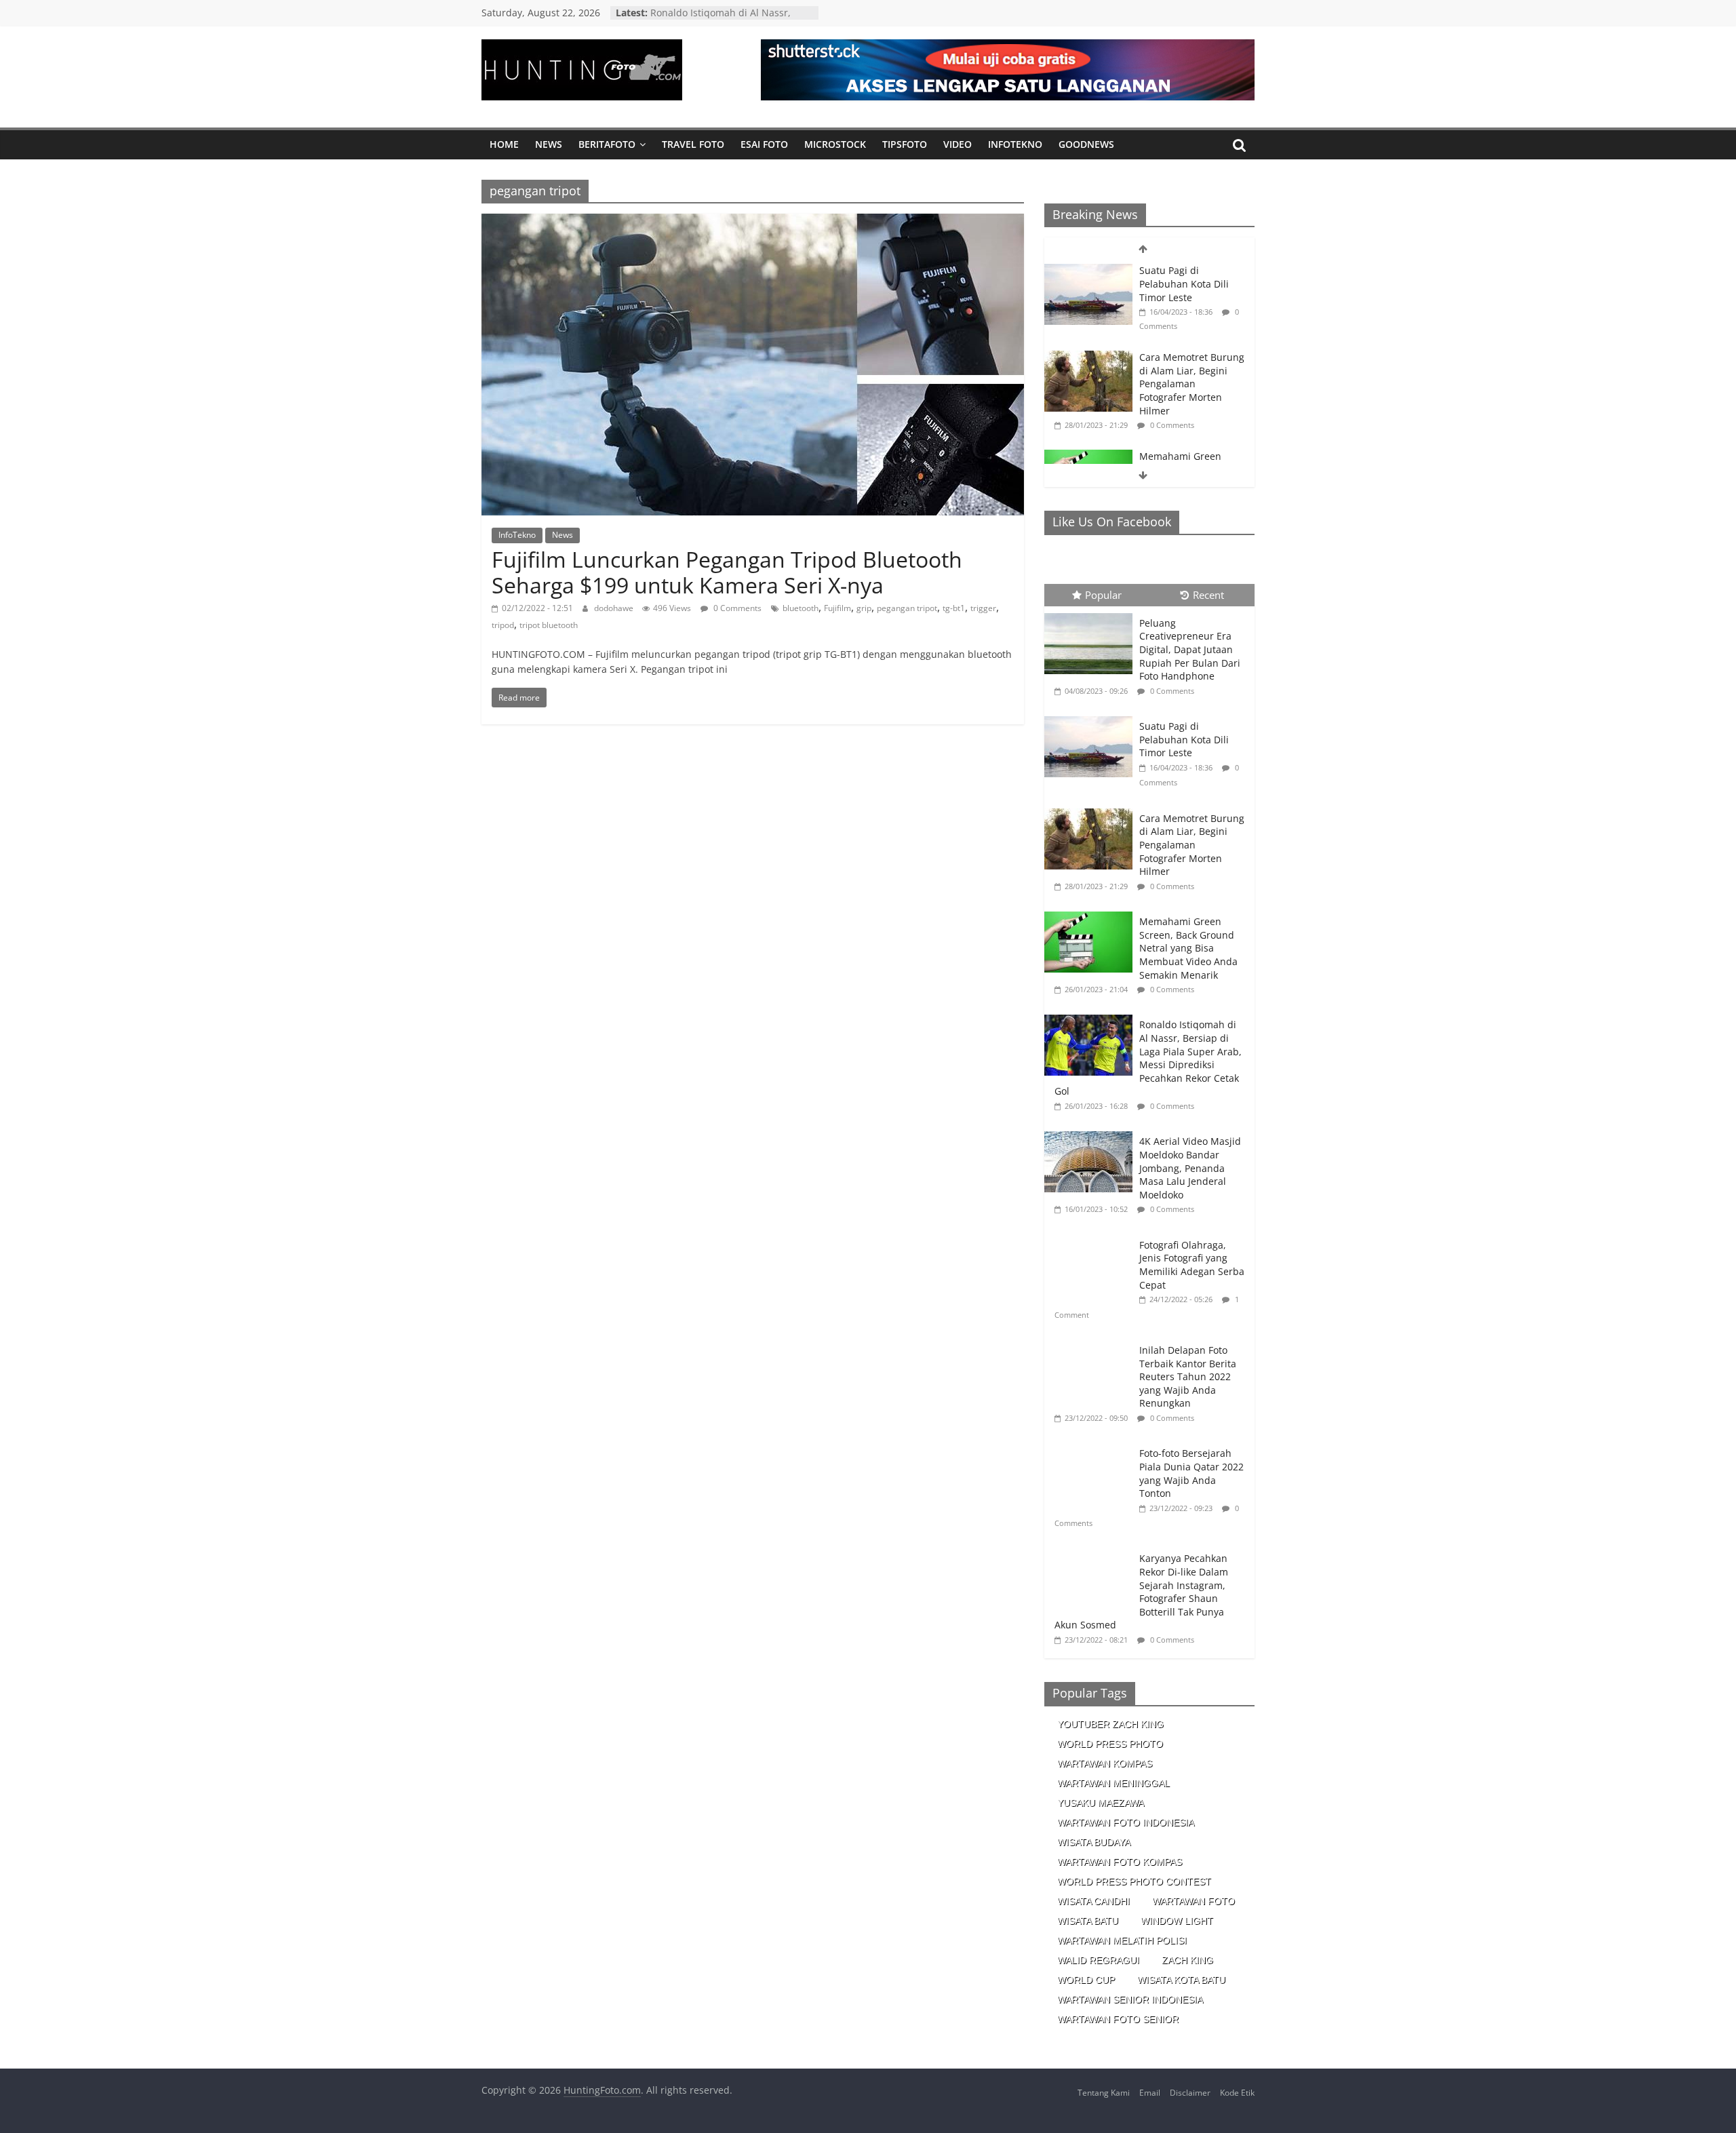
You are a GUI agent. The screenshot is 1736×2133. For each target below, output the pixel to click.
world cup (1086, 1980)
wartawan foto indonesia (1126, 1822)
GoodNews (1086, 144)
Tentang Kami (1104, 2093)
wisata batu (1088, 1921)
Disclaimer (1190, 2093)
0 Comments (736, 608)
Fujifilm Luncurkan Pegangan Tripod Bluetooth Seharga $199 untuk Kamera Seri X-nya (727, 572)
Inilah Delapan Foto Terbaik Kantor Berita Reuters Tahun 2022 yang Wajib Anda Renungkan (1188, 1376)
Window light (1177, 1921)
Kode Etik (1237, 2093)
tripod (503, 625)
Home (504, 144)
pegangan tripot (907, 608)
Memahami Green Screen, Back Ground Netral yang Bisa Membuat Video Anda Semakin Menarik (1188, 948)
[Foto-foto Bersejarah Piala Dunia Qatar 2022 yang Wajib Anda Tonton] (1092, 1444)
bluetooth (801, 608)
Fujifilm (837, 608)
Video (958, 144)
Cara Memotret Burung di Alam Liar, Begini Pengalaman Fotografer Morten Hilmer (1192, 384)
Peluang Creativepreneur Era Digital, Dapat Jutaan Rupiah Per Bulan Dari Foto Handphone (1190, 649)
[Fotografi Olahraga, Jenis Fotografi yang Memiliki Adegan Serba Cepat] (1092, 1235)
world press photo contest (1134, 1881)
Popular (1103, 595)
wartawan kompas (1105, 1763)
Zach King (1187, 1960)
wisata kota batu (1181, 1980)
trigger (983, 608)
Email (1150, 2093)
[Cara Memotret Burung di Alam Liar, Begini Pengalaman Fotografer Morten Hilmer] (1088, 358)
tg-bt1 (954, 608)
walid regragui (1098, 1960)
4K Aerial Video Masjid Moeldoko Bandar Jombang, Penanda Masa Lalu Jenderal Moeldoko (1190, 1168)
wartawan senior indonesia (1130, 1999)
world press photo (1110, 1744)
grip (864, 608)
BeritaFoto (607, 144)
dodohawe (615, 608)
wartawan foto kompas (1120, 1862)
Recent (1208, 595)
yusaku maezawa (1101, 1803)
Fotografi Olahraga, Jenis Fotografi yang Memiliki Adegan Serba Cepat (1192, 1265)
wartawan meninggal (1113, 1783)
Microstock (835, 144)
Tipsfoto (905, 144)
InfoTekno (1015, 144)
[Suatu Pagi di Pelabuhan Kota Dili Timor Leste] (1088, 271)
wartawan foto (1193, 1901)
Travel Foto (693, 144)
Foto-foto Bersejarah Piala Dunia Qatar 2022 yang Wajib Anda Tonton (1191, 1473)
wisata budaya (1094, 1842)
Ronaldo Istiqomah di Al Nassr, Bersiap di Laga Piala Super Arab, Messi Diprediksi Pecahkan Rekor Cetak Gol (1148, 1058)
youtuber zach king (1110, 1724)
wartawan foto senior (1118, 2019)
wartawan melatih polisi (1122, 1940)
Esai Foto (764, 144)
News (549, 144)
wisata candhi (1093, 1901)
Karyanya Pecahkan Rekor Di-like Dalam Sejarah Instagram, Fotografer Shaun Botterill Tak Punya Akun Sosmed (1141, 1591)
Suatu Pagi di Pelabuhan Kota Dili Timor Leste (1184, 283)
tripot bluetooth (549, 625)
